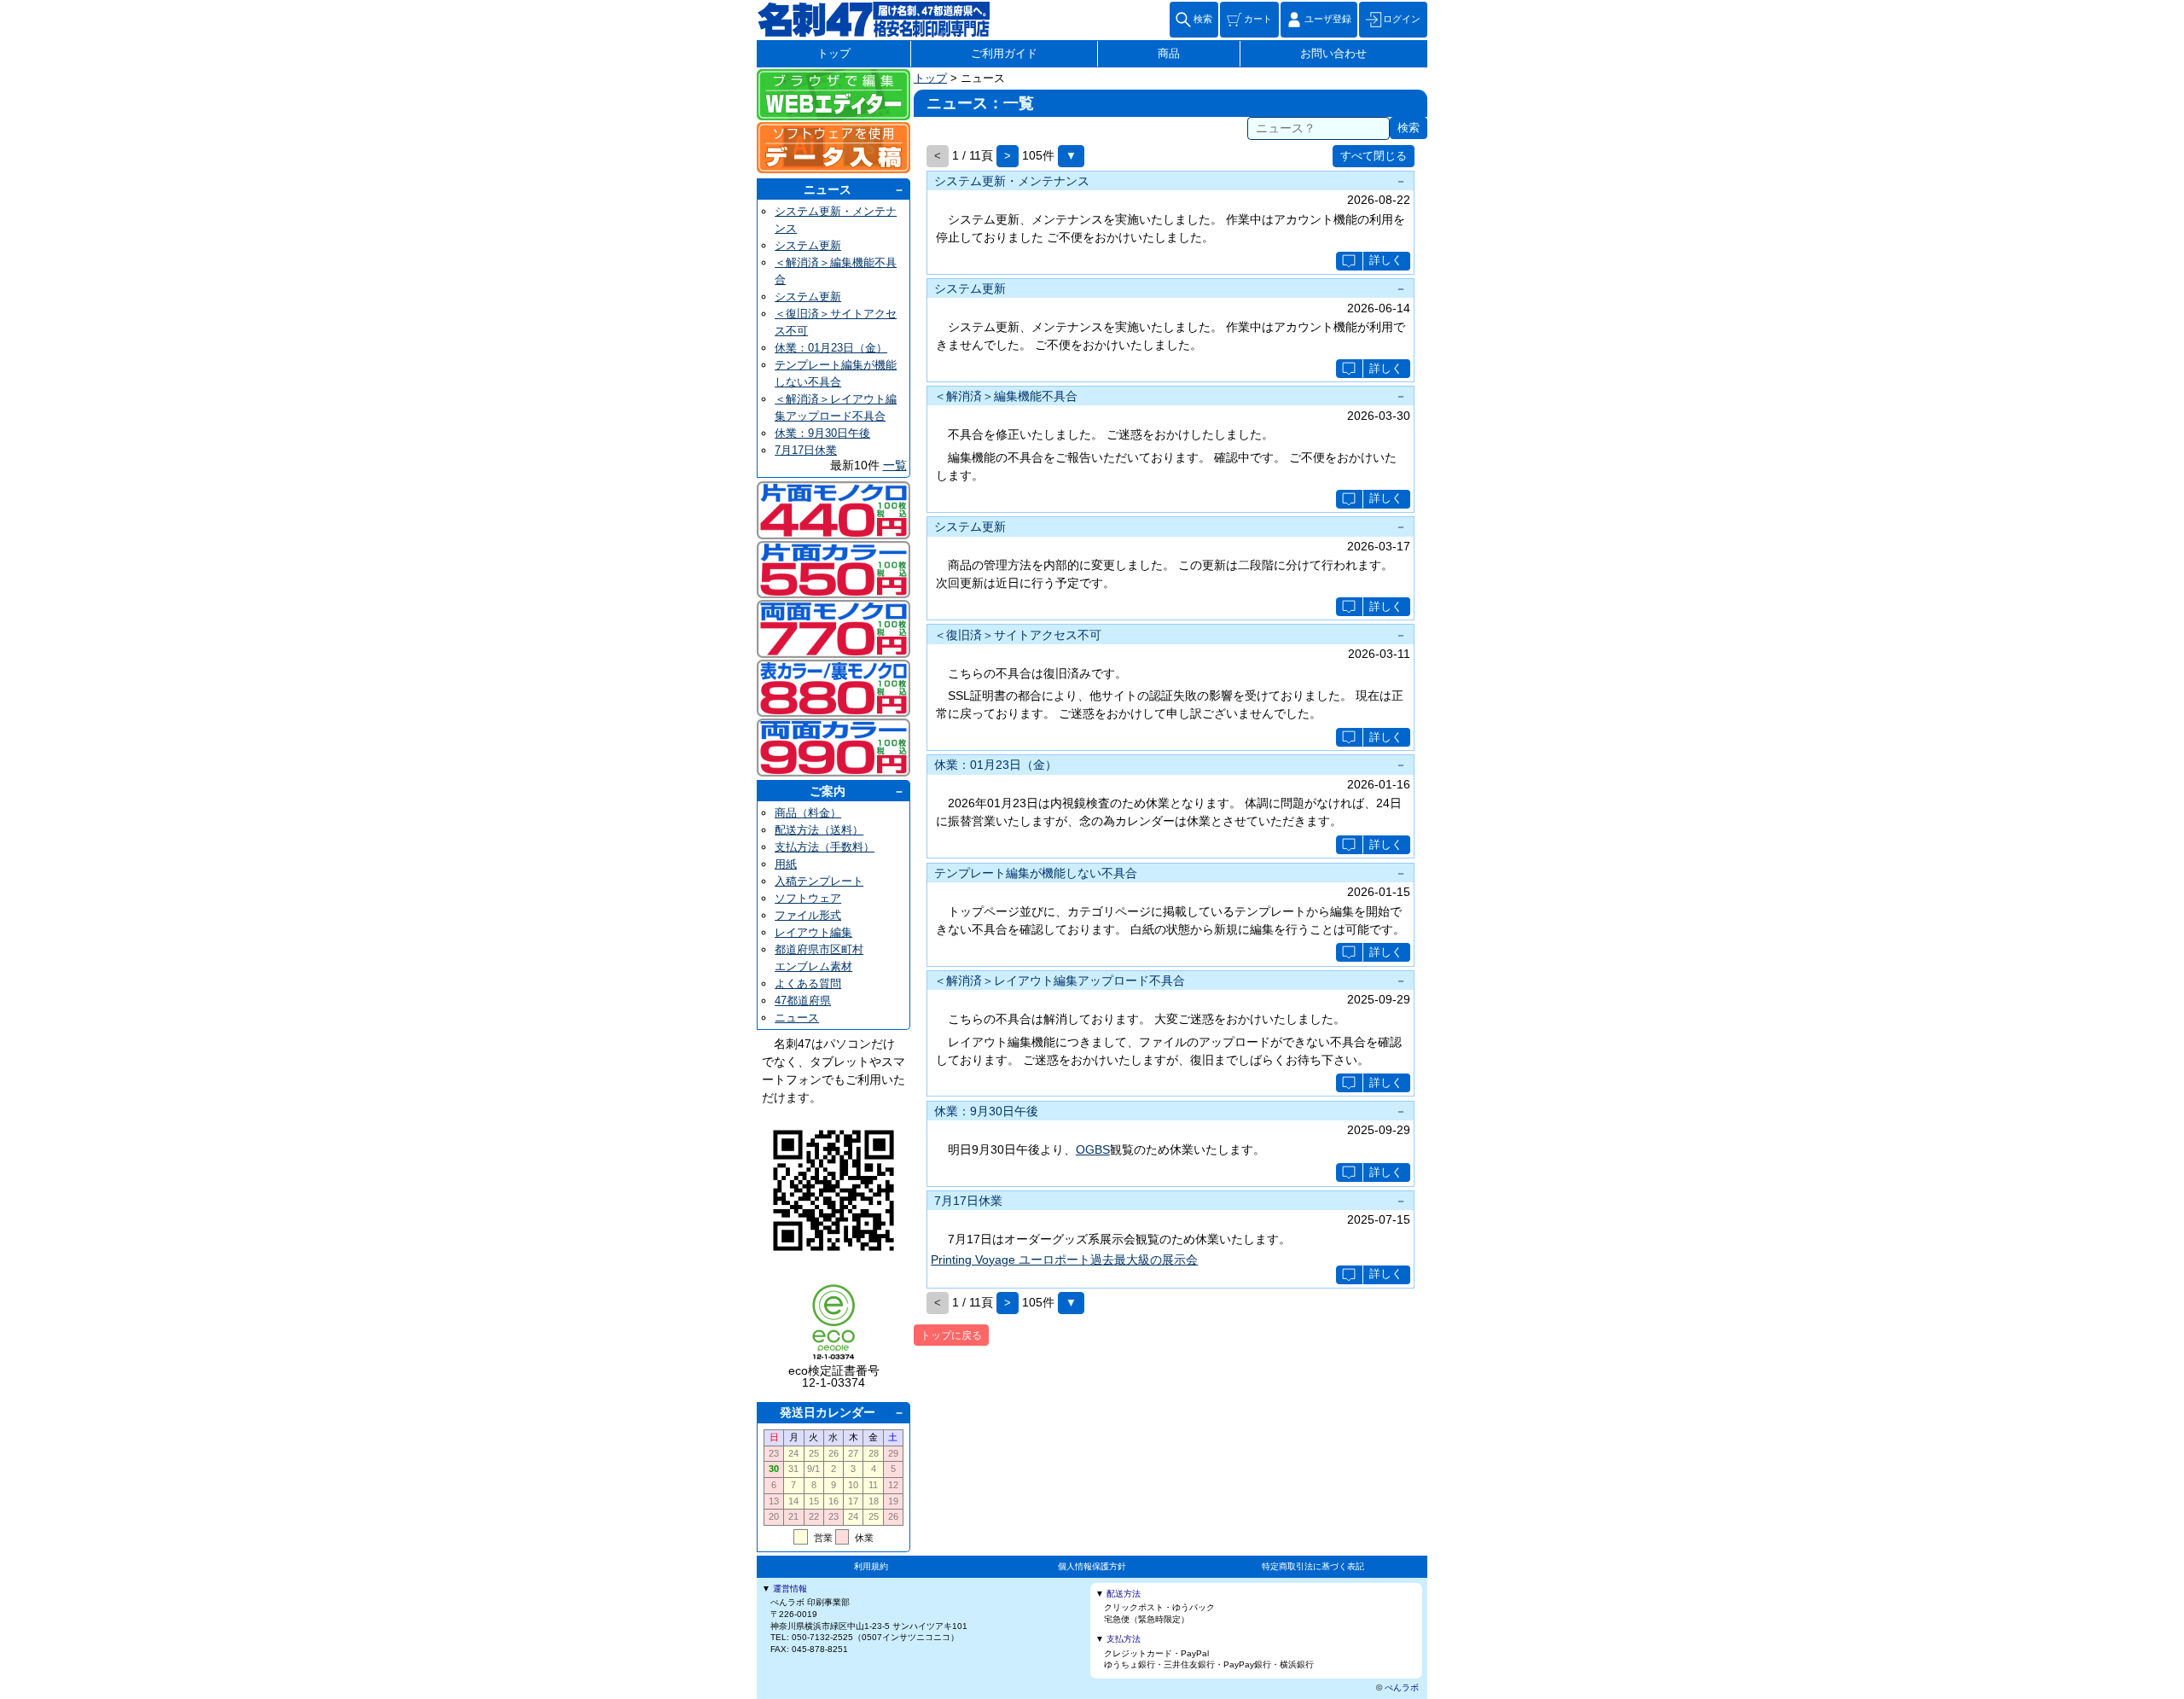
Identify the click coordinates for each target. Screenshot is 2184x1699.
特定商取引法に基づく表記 (1313, 1566)
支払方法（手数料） (825, 847)
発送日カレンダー (828, 1412)
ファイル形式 (808, 915)
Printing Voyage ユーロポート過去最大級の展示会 (1064, 1260)
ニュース (828, 189)
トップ (834, 54)
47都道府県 (803, 1001)
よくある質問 (808, 983)
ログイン (1402, 19)
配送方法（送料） (819, 830)
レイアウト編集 (813, 932)
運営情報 (790, 1588)
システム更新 (808, 245)
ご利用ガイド (1004, 54)
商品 (1169, 54)
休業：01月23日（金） (831, 348)
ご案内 (828, 791)
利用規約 (871, 1566)
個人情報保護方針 (1092, 1566)
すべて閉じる (1374, 156)
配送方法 (1124, 1594)
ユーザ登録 (1328, 19)
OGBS (1093, 1149)
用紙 (786, 864)
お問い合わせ (1333, 54)
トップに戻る (951, 1335)
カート (1258, 19)
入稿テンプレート (819, 881)
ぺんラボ (1402, 1687)
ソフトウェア (808, 898)
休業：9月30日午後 (822, 433)
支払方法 (1124, 1639)
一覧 (895, 465)
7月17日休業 (806, 450)
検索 (1203, 19)
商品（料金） (808, 813)
